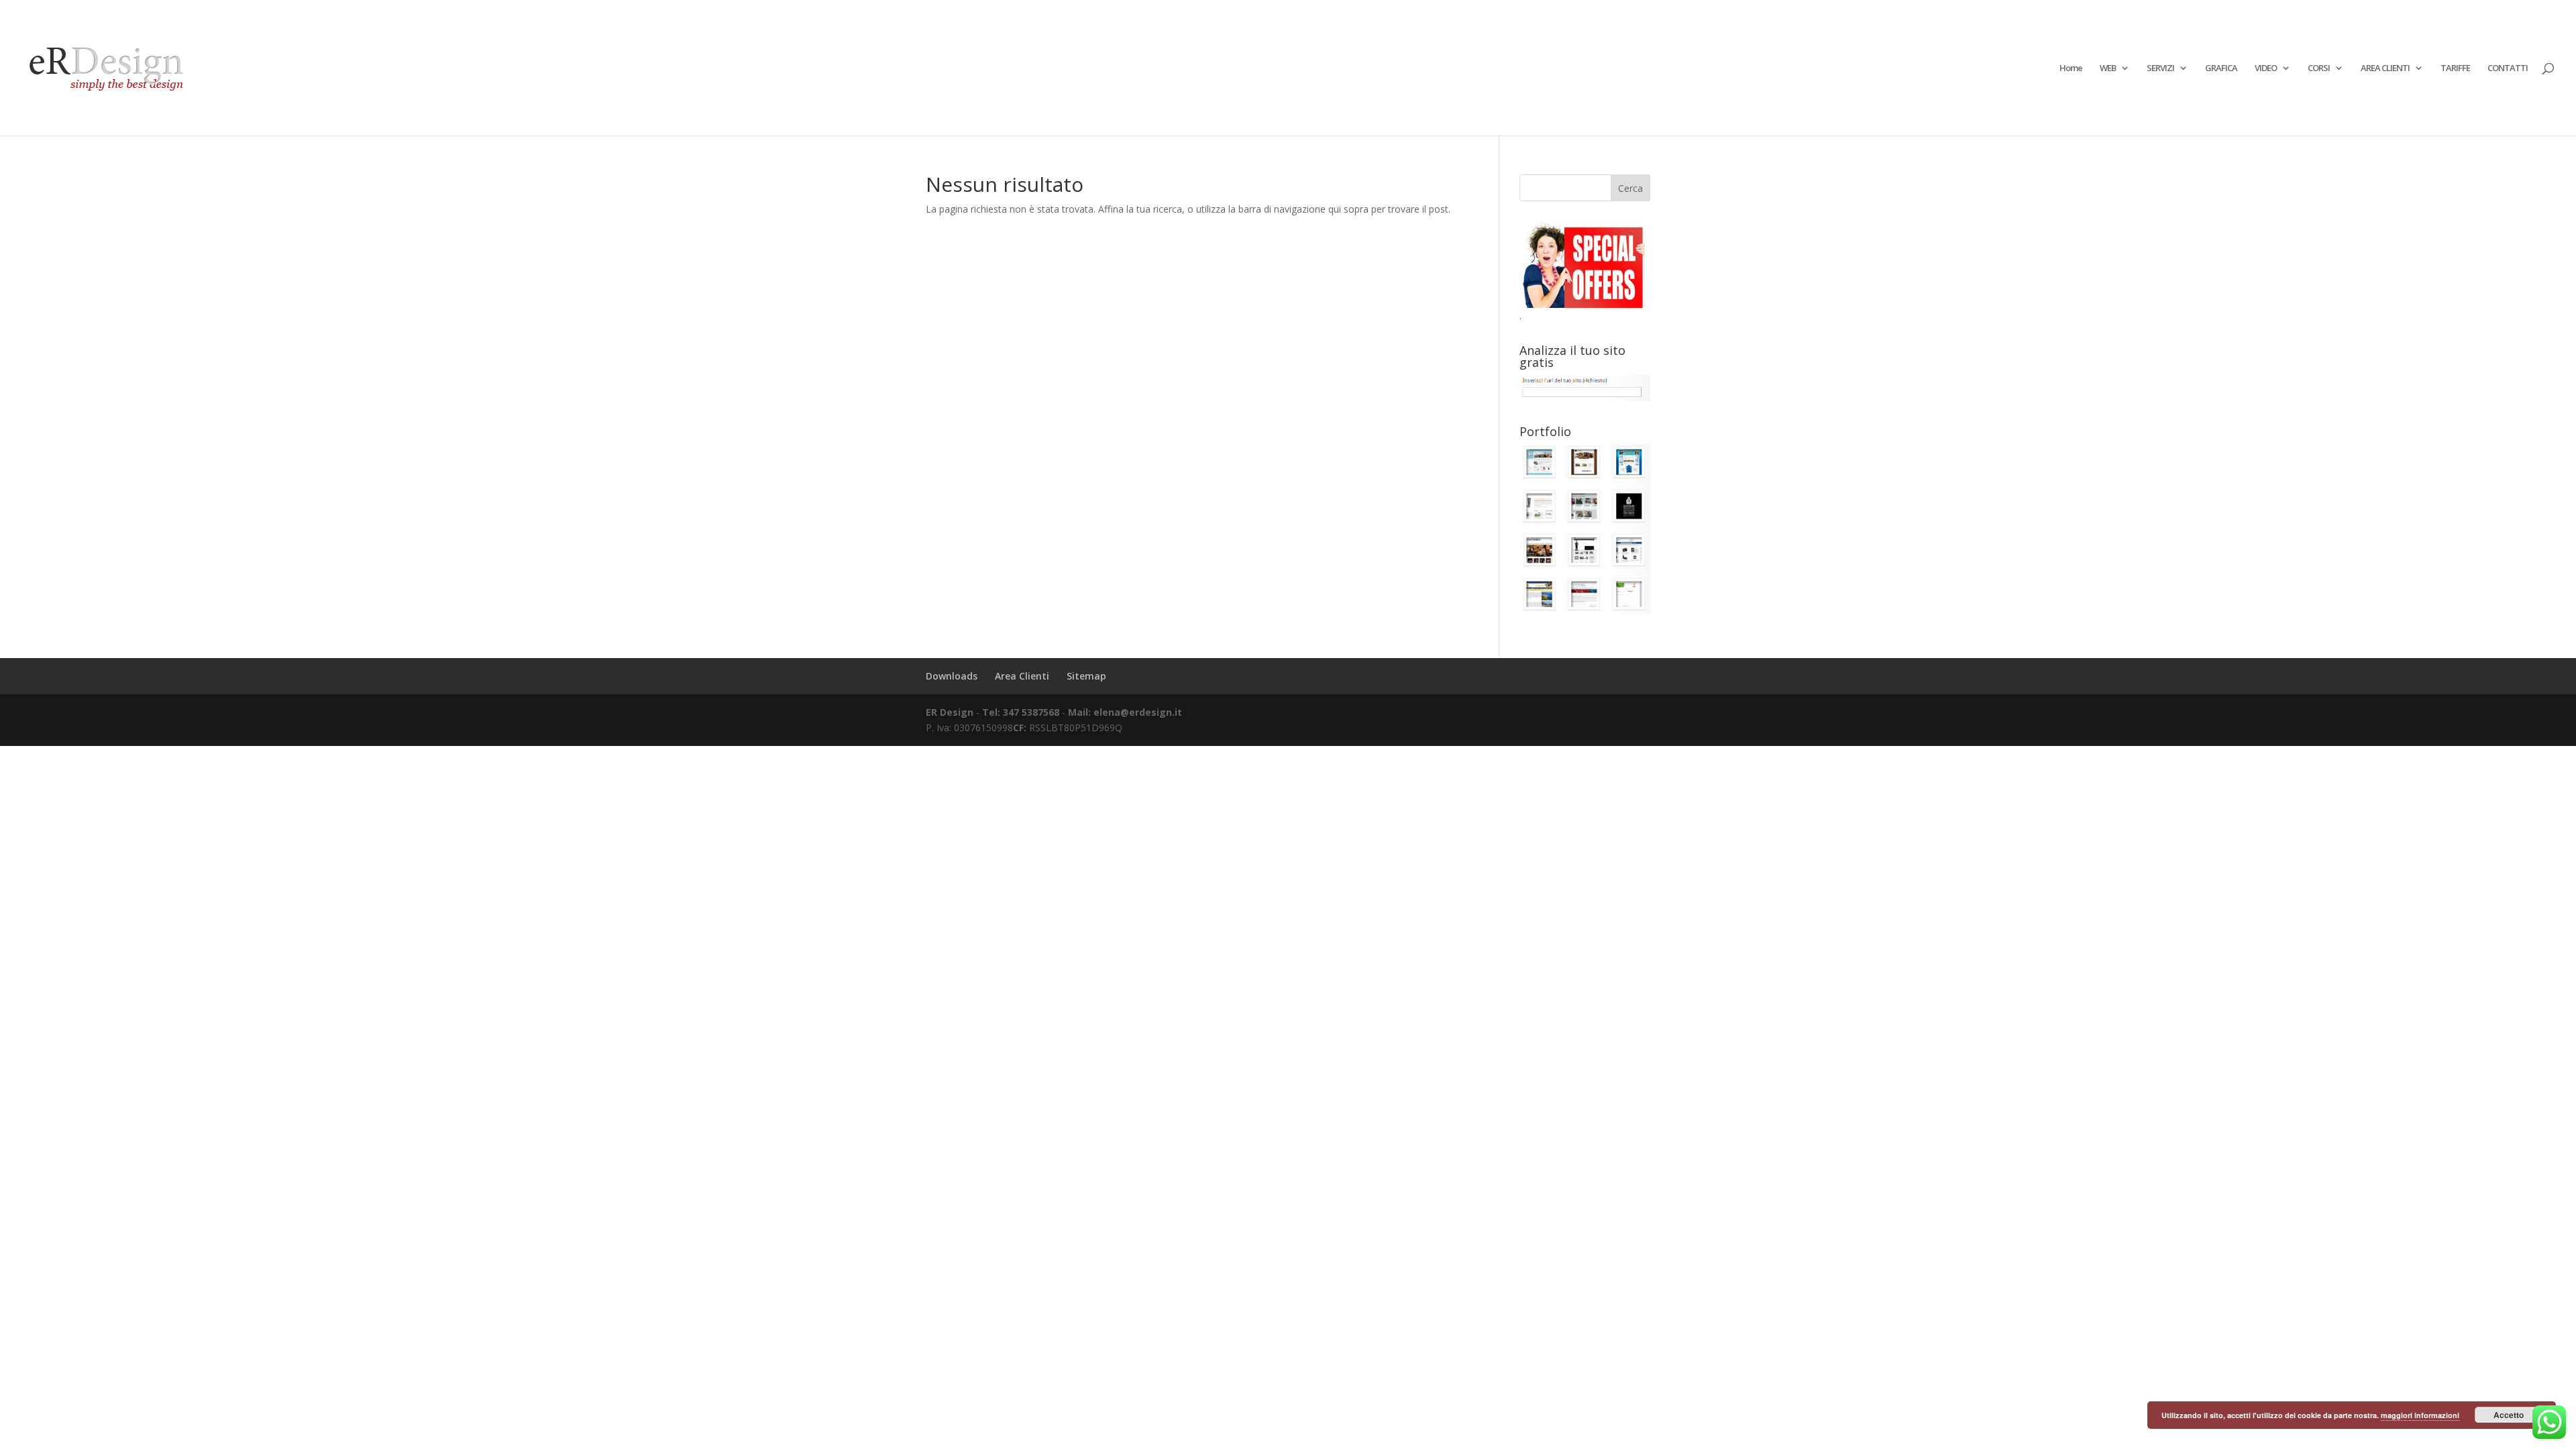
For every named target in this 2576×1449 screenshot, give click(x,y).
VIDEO (2266, 68)
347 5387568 (1032, 712)
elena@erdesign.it (1138, 712)
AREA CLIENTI (2385, 68)
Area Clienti (1022, 676)
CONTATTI (2508, 68)
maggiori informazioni (2420, 1415)
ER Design (950, 712)
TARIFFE (2455, 68)
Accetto (2509, 1415)
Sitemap (1086, 676)
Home (2071, 68)
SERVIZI (2160, 68)
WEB (2108, 68)
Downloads (952, 676)
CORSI (2319, 68)
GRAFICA (2221, 68)
